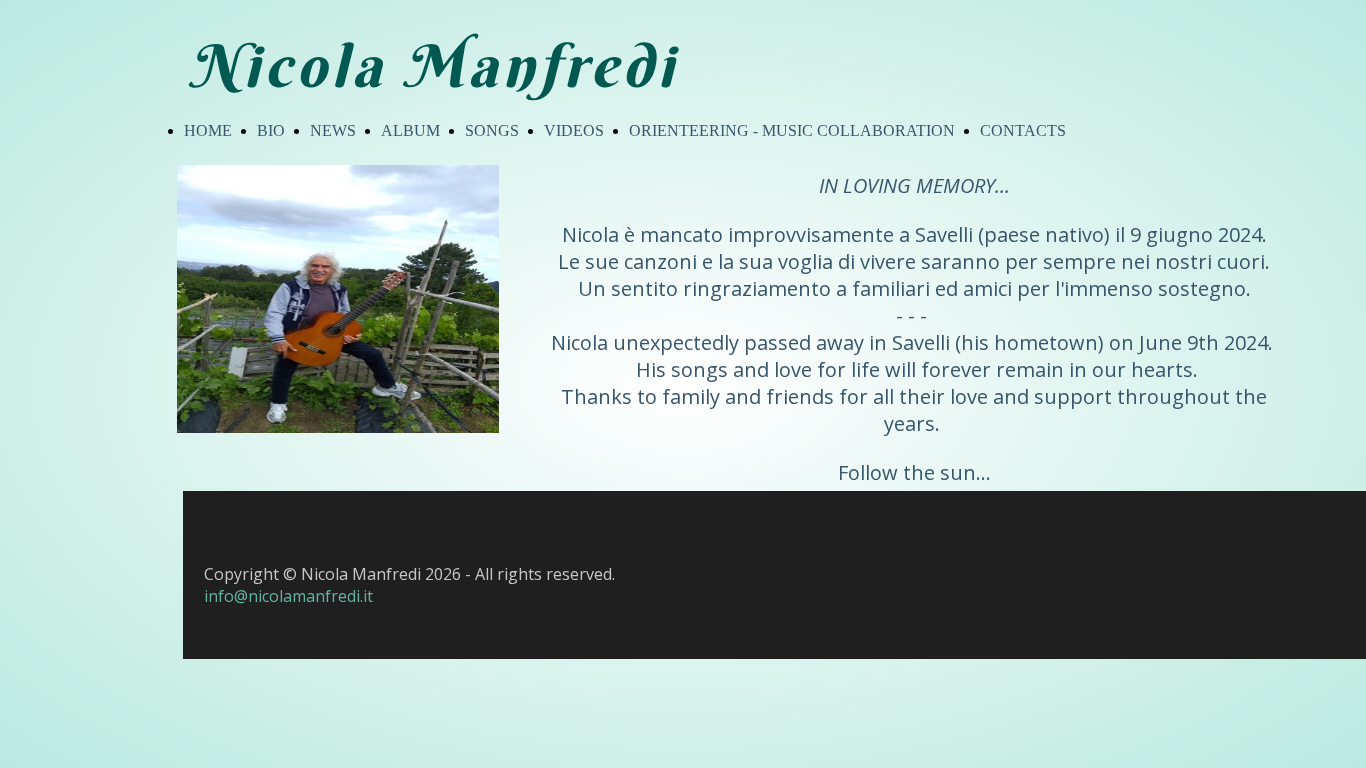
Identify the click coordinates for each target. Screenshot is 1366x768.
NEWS (333, 130)
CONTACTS (1023, 130)
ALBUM (410, 130)
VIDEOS (574, 130)
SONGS (492, 130)
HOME (208, 130)
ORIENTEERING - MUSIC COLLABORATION (792, 130)
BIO (271, 130)
